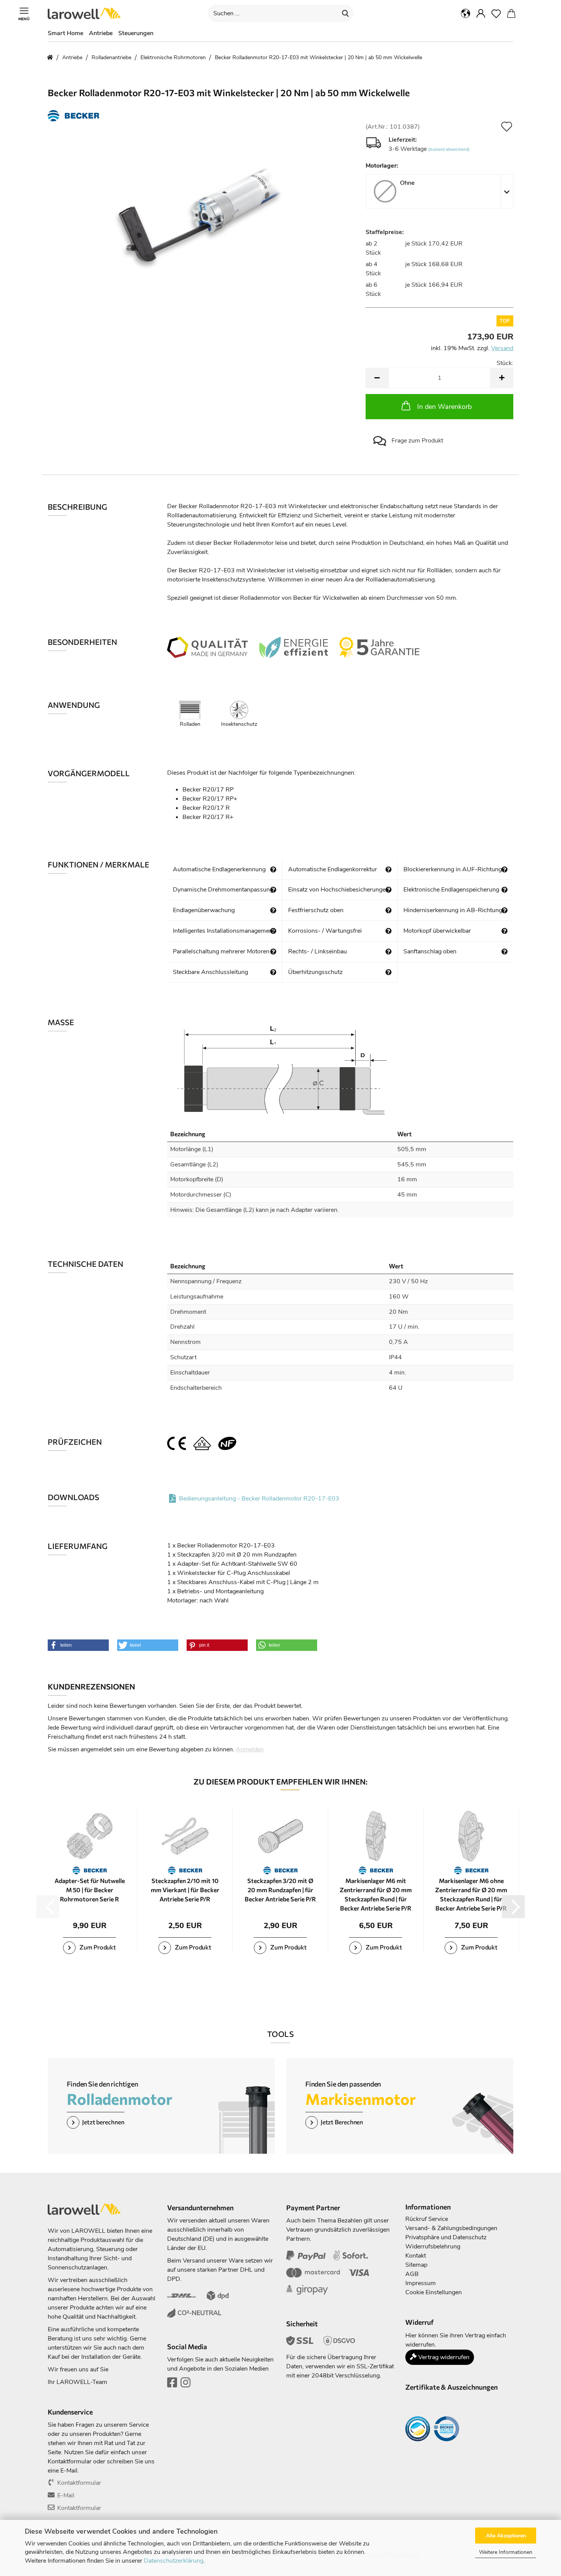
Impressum (421, 2283)
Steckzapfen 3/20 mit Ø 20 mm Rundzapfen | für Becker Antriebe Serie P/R (280, 1890)
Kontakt (416, 2256)
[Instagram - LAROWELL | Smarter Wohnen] (185, 2385)
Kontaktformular (79, 2483)
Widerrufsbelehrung (433, 2247)
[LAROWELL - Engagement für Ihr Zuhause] (87, 13)
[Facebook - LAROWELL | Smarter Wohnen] (172, 2385)
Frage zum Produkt (417, 441)
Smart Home (65, 33)
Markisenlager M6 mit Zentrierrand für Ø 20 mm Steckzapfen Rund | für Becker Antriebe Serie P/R (376, 1894)
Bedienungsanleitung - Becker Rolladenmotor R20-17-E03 (259, 1499)
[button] (466, 13)
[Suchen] (345, 13)
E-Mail (66, 2495)
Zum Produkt (97, 1947)
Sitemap (416, 2265)
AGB (412, 2274)
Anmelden (250, 1749)
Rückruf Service (427, 2219)
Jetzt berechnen (103, 2121)
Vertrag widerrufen (443, 2357)
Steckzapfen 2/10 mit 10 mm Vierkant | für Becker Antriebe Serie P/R (185, 1890)
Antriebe (101, 33)
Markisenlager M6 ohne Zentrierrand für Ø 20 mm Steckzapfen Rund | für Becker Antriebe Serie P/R (471, 1894)
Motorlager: (382, 166)
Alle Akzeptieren (506, 2536)
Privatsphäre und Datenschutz (446, 2237)
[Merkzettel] (496, 13)
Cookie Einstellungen (434, 2292)
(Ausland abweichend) (449, 149)
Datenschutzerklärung (174, 2561)
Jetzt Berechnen (342, 2121)
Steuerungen (136, 33)
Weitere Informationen (506, 2552)
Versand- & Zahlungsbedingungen (451, 2228)
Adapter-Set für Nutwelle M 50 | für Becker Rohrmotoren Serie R (90, 1890)
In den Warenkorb (444, 407)
